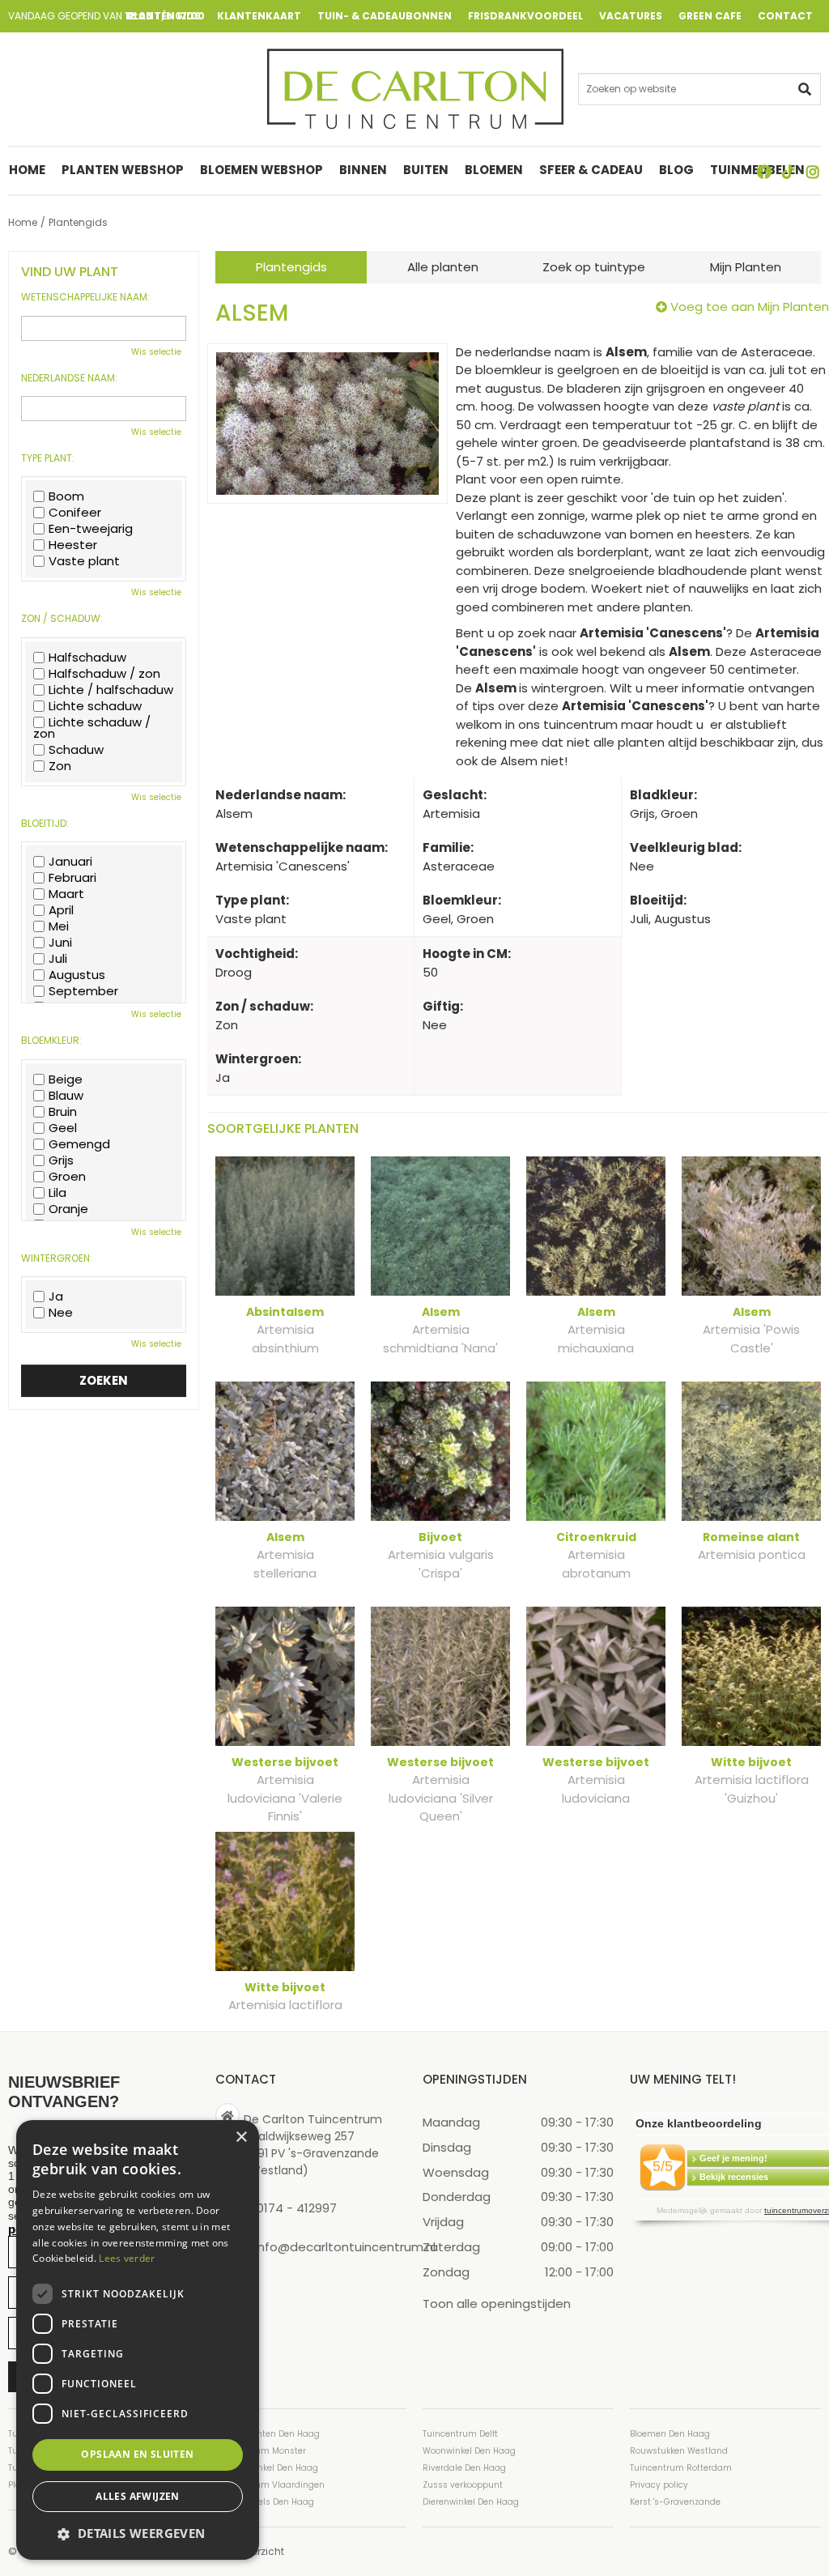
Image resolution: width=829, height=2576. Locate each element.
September (83, 991)
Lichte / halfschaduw (111, 690)
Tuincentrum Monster (261, 2451)
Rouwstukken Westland (679, 2451)
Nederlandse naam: (69, 378)
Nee (61, 1313)
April (61, 910)
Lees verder (127, 2258)
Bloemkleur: (51, 1041)
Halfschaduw (87, 658)
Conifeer (75, 513)
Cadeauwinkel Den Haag (267, 2468)
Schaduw (76, 750)
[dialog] (138, 2340)
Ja (56, 1297)
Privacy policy (659, 2485)
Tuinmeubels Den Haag (265, 2502)
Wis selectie (156, 352)
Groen (67, 1177)
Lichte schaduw (95, 706)
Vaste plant (84, 561)
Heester (73, 545)
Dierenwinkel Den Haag (471, 2502)
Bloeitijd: (45, 824)
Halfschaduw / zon (104, 674)
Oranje (68, 1209)
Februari (72, 878)
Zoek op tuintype (594, 267)
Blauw (66, 1096)
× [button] (241, 2137)
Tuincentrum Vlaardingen (270, 2485)
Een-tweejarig (91, 529)
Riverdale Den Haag (464, 2468)
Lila (57, 1193)
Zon (60, 766)
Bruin (63, 1112)
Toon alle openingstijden (497, 2303)
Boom (66, 496)
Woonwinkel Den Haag (469, 2451)
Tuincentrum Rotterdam (681, 2468)
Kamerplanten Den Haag (268, 2434)
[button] (138, 2533)
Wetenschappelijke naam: (85, 297)
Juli (58, 959)
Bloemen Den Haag (670, 2434)
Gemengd (79, 1144)
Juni (60, 943)
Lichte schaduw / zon (92, 728)
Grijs (61, 1160)
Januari (70, 862)
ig (813, 172)
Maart (66, 894)
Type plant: (48, 458)
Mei (59, 926)
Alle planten (443, 267)
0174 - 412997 (297, 2208)
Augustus (77, 975)
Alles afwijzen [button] (138, 2496)
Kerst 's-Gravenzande (675, 2502)
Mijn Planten (746, 267)
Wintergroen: (57, 1258)
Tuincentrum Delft (460, 2434)
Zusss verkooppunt (463, 2485)
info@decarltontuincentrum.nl (345, 2246)
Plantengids (291, 267)
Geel (63, 1128)
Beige (66, 1079)
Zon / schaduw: (62, 619)
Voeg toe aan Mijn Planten (750, 307)
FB (764, 172)
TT (789, 172)
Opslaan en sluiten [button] (137, 2454)
